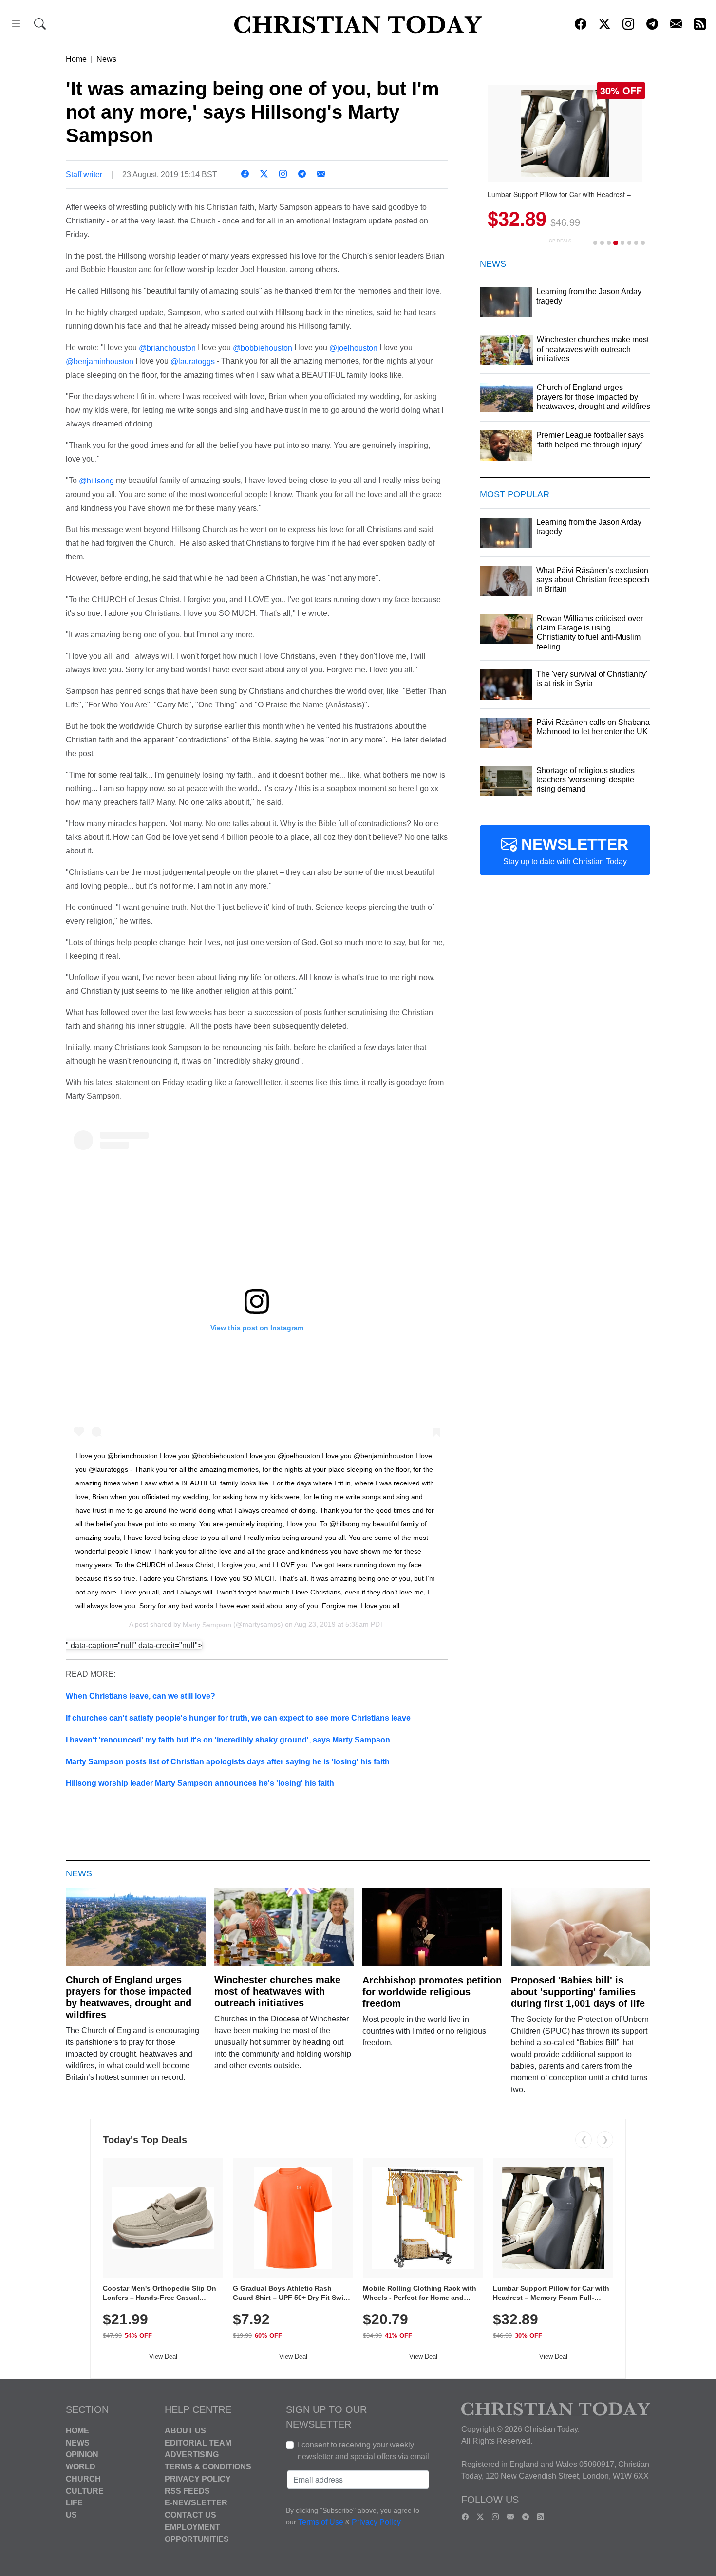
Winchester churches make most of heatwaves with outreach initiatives (277, 1991)
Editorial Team (198, 2442)
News (106, 59)
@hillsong (96, 481)
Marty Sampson (207, 1624)
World (81, 2467)
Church (83, 2479)
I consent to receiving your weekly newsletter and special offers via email (363, 2451)
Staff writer (84, 175)
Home (76, 59)
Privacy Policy (198, 2479)
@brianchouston (167, 347)
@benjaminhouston (100, 361)
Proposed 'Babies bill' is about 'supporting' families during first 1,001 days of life (578, 1992)
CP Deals (560, 241)
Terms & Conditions (208, 2467)
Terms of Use (321, 2522)
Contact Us (190, 2515)
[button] (16, 26)
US (71, 2515)
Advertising (192, 2455)
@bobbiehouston (263, 347)
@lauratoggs (193, 361)
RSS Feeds (187, 2491)
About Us (185, 2431)
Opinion (82, 2455)
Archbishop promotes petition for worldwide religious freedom (432, 1992)
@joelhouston (353, 347)
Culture (85, 2491)
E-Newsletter (196, 2503)
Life (74, 2503)
